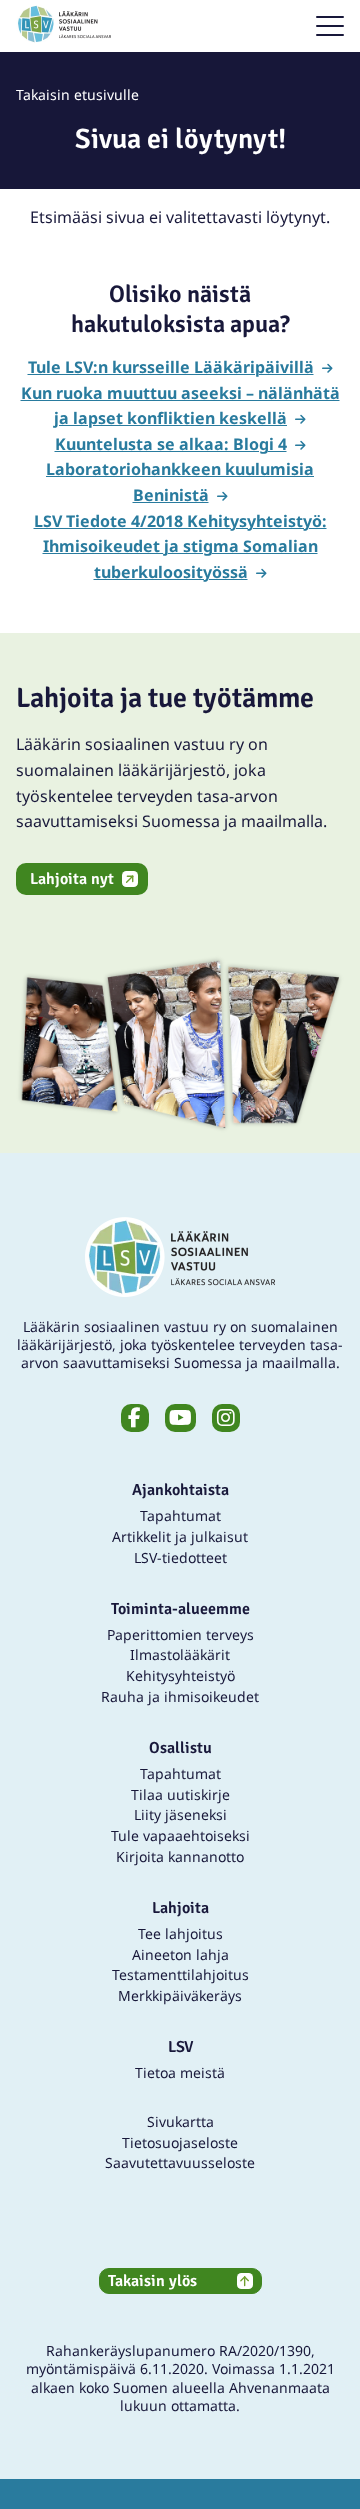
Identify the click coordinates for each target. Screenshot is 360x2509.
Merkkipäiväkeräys (180, 1995)
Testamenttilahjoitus (180, 1974)
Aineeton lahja (180, 1954)
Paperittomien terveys (180, 1634)
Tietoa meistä (180, 2072)
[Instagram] (226, 1418)
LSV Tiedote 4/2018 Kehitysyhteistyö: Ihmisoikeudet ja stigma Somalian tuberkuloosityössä (180, 546)
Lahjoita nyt (72, 879)
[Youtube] (180, 1418)
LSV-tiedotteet (180, 1557)
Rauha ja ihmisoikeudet (180, 1696)
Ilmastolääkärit (180, 1654)
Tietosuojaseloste (180, 2142)
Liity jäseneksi (180, 1814)
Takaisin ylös (152, 2281)
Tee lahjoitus (180, 1933)
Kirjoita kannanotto (180, 1856)
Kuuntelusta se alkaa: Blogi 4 (171, 444)
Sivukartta (180, 2121)
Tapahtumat (180, 1515)
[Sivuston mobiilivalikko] (330, 26)
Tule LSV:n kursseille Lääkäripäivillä (171, 367)
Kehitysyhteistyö (180, 1675)
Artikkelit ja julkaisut (180, 1536)
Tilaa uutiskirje (180, 1794)
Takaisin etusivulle (77, 94)
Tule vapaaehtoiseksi (180, 1835)
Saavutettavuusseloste (180, 2162)
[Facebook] (135, 1418)
